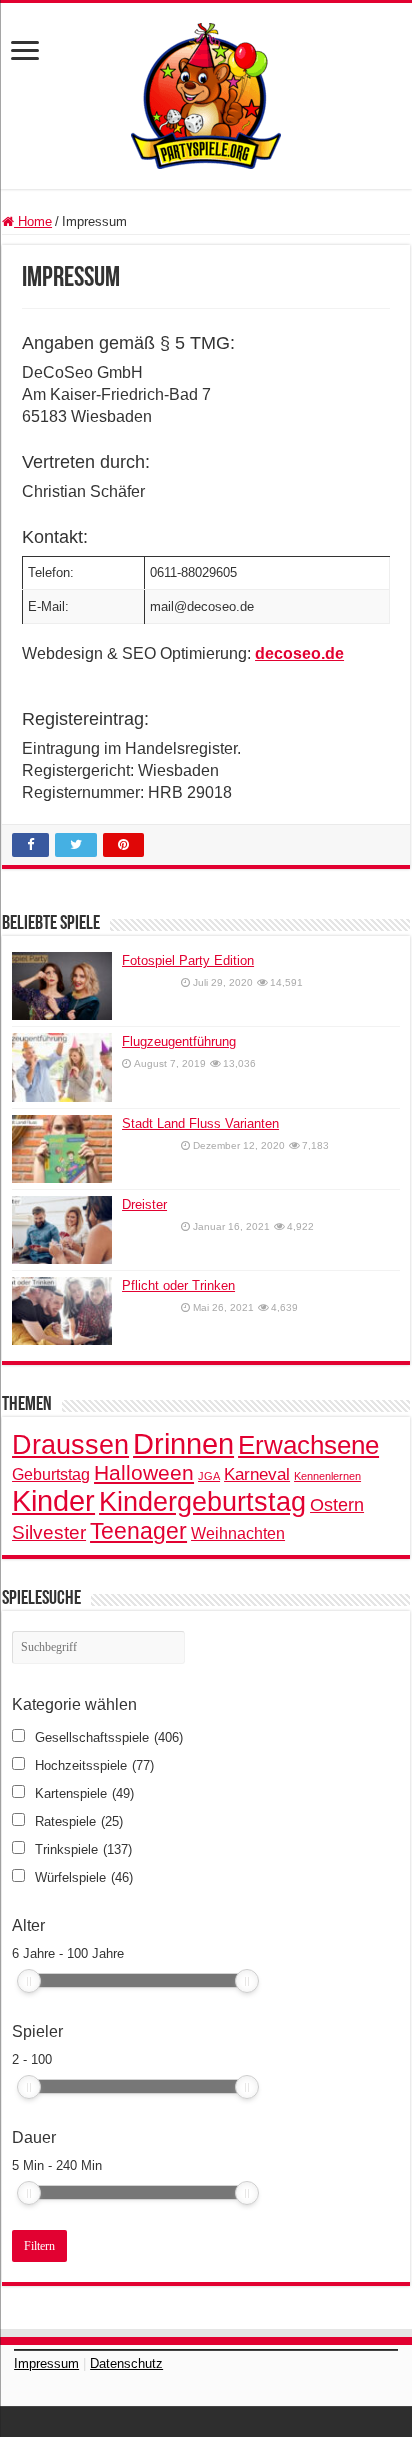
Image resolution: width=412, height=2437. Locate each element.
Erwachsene (308, 1445)
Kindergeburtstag (202, 1501)
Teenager (138, 1531)
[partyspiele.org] (206, 94)
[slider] (29, 1981)
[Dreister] (62, 1230)
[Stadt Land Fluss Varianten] (62, 1149)
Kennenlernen (327, 1476)
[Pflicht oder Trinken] (62, 1311)
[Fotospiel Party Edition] (62, 986)
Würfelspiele (84, 1877)
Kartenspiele (84, 1793)
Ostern (337, 1505)
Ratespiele (79, 1821)
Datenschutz (126, 2363)
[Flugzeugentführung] (62, 1067)
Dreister (144, 1204)
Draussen (70, 1444)
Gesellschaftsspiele (109, 1737)
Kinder (53, 1501)
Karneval (257, 1474)
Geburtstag (51, 1474)
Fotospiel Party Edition (188, 960)
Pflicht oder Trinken (178, 1285)
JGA (209, 1476)
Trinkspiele (83, 1849)
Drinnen (183, 1443)
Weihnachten (238, 1533)
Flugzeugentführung (179, 1041)
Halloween (144, 1472)
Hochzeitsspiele (94, 1765)
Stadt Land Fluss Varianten (200, 1123)
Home (33, 221)
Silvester (49, 1532)
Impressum (46, 2363)
